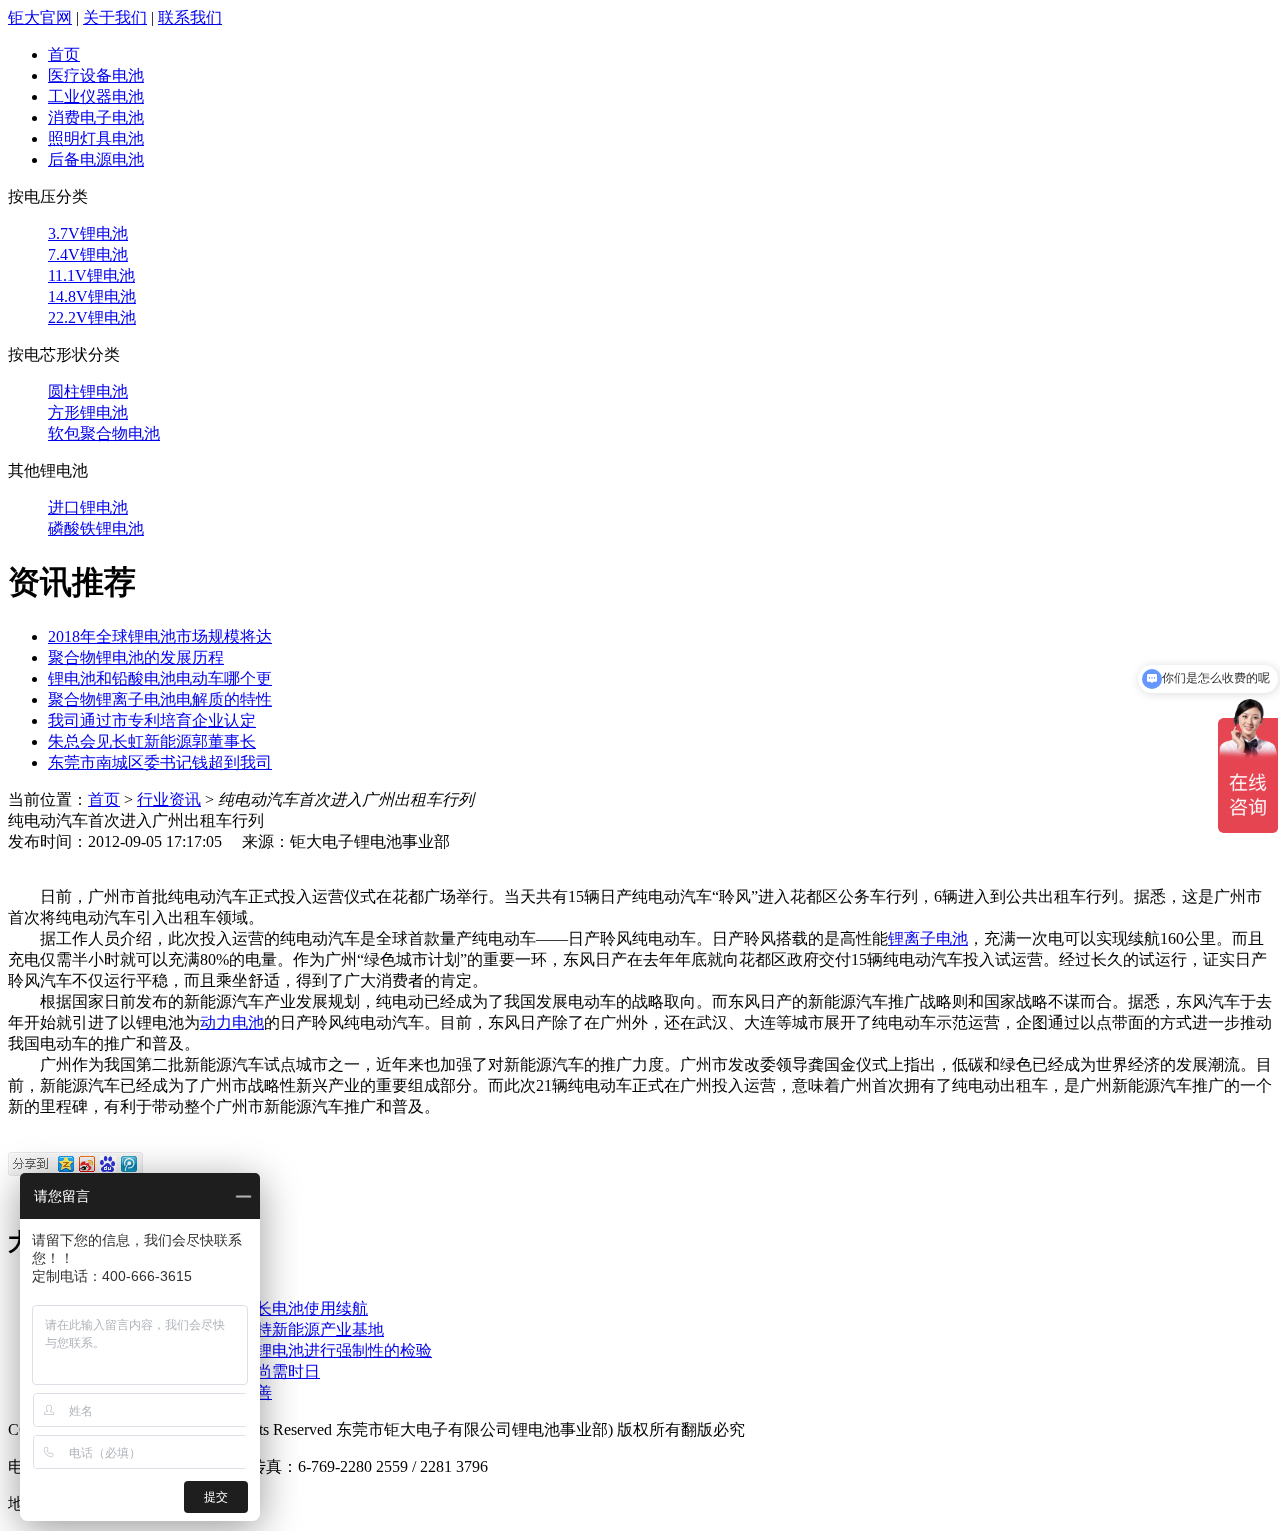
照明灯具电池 (96, 138)
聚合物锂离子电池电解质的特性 (160, 699)
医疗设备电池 (96, 75)
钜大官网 (40, 17)
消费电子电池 (96, 117)
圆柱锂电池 (88, 391)
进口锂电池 (88, 507)
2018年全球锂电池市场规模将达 (160, 636)
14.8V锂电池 (92, 296)
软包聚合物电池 (104, 433)
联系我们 (190, 17)
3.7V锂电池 (88, 233)
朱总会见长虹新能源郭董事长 (152, 741)
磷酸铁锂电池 (96, 528)
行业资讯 (169, 799)
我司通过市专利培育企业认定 (152, 720)
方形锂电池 (88, 412)
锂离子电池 (928, 938)
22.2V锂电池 (92, 317)
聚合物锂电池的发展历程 (136, 657)
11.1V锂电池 (91, 275)
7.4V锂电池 (88, 254)
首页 (64, 54)
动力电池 (232, 1022)
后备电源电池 (96, 159)
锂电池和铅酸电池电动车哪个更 (160, 678)
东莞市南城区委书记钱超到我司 (160, 762)
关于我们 (115, 17)
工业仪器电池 (96, 96)
